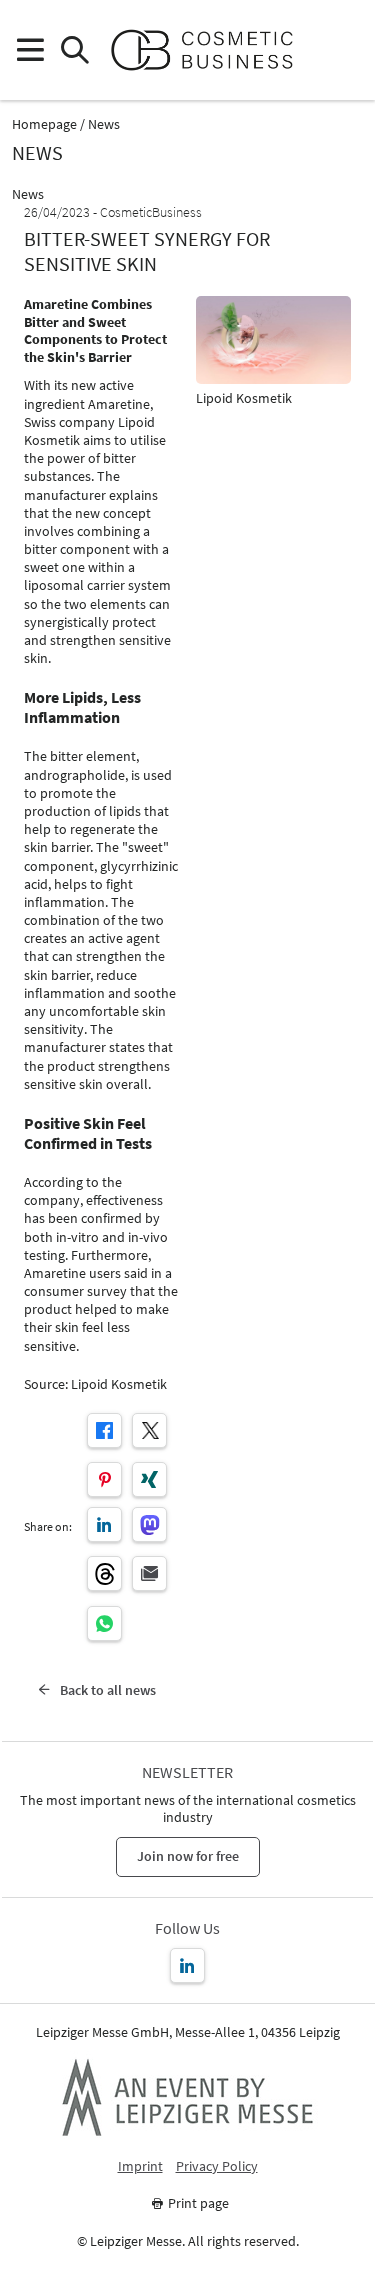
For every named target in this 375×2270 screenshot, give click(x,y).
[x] (149, 1430)
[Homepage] (210, 50)
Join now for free (188, 1856)
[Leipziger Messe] (345, 50)
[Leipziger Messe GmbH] (188, 2097)
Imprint (140, 2166)
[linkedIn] (104, 1524)
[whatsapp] (104, 1623)
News (104, 124)
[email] (149, 1573)
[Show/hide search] (74, 50)
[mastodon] (149, 1524)
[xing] (149, 1479)
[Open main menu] (29, 50)
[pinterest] (104, 1479)
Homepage (44, 124)
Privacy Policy (217, 2166)
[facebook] (104, 1430)
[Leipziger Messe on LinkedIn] (187, 1965)
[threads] (104, 1573)
